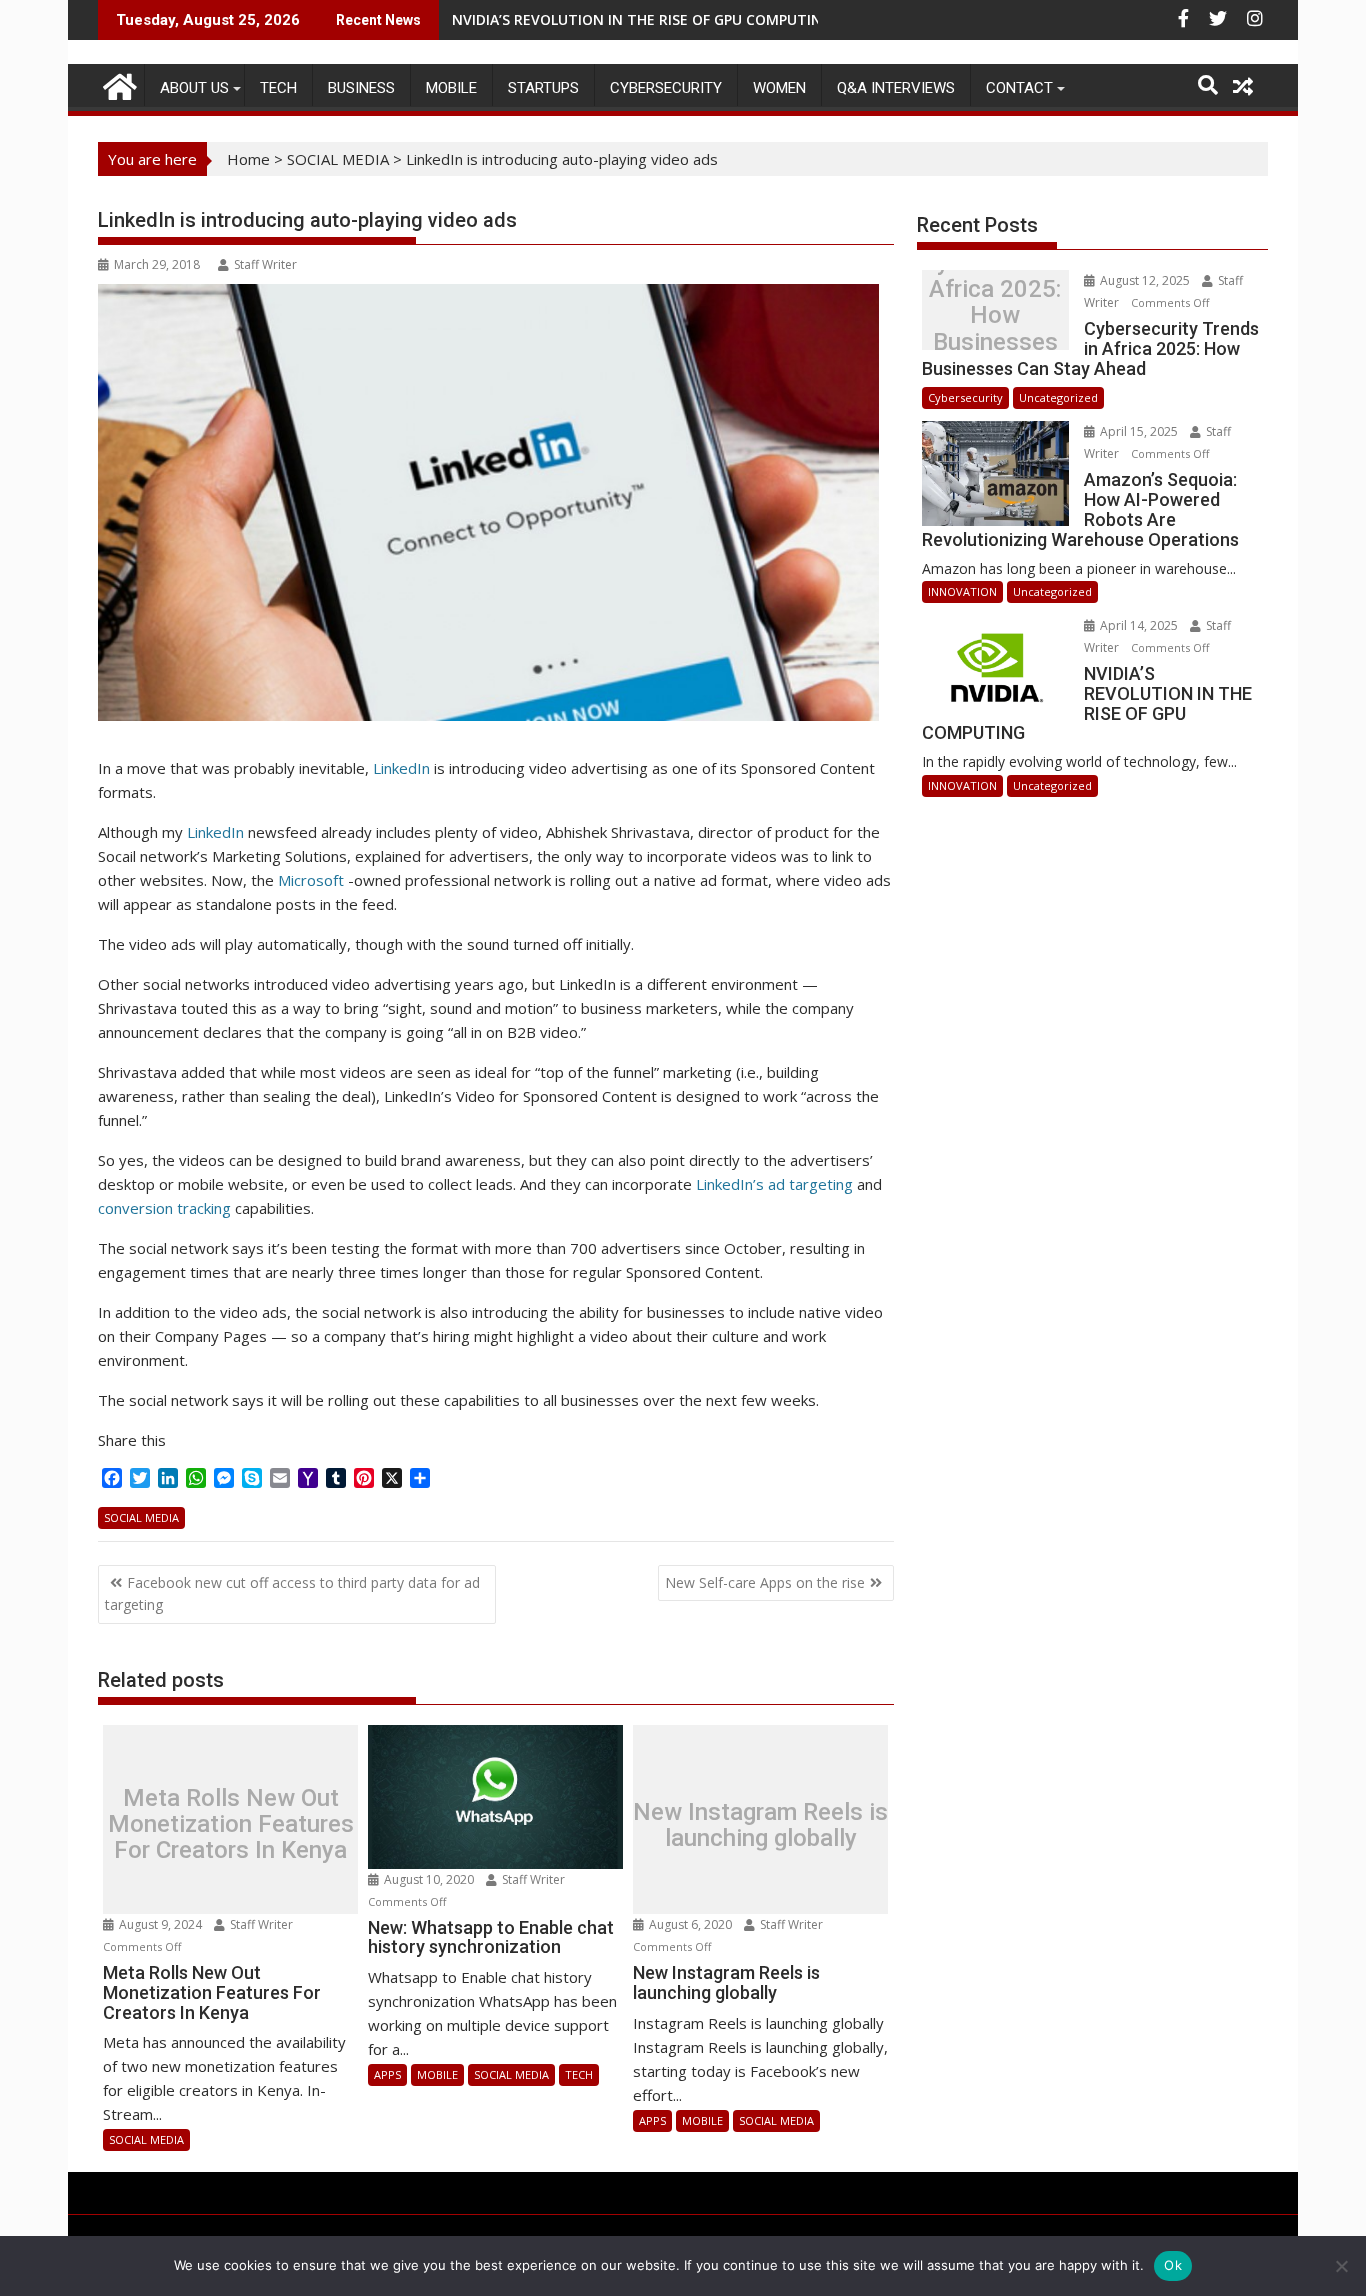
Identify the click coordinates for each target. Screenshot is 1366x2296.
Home (248, 159)
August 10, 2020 (429, 1879)
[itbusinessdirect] (117, 83)
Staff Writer (265, 264)
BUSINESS (361, 88)
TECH (278, 88)
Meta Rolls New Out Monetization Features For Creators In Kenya (231, 1824)
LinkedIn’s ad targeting (774, 1184)
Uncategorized (1058, 397)
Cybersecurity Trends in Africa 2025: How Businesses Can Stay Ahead (995, 315)
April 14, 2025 (1139, 625)
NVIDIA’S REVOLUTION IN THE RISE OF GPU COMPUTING (642, 19)
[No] (1341, 2266)
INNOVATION (962, 591)
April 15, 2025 (1139, 431)
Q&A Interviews (896, 88)
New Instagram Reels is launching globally (760, 1824)
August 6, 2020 (690, 1924)
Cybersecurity (666, 88)
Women (779, 88)
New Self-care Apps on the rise (765, 1582)
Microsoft (313, 880)
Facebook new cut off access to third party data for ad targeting (292, 1593)
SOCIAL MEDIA (338, 159)
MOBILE (451, 88)
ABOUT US (194, 88)
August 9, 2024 (160, 1924)
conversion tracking (164, 1208)
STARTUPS (543, 88)
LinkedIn (403, 768)
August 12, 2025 (1145, 280)
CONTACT (1019, 88)
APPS (387, 2074)
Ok (1173, 2265)
